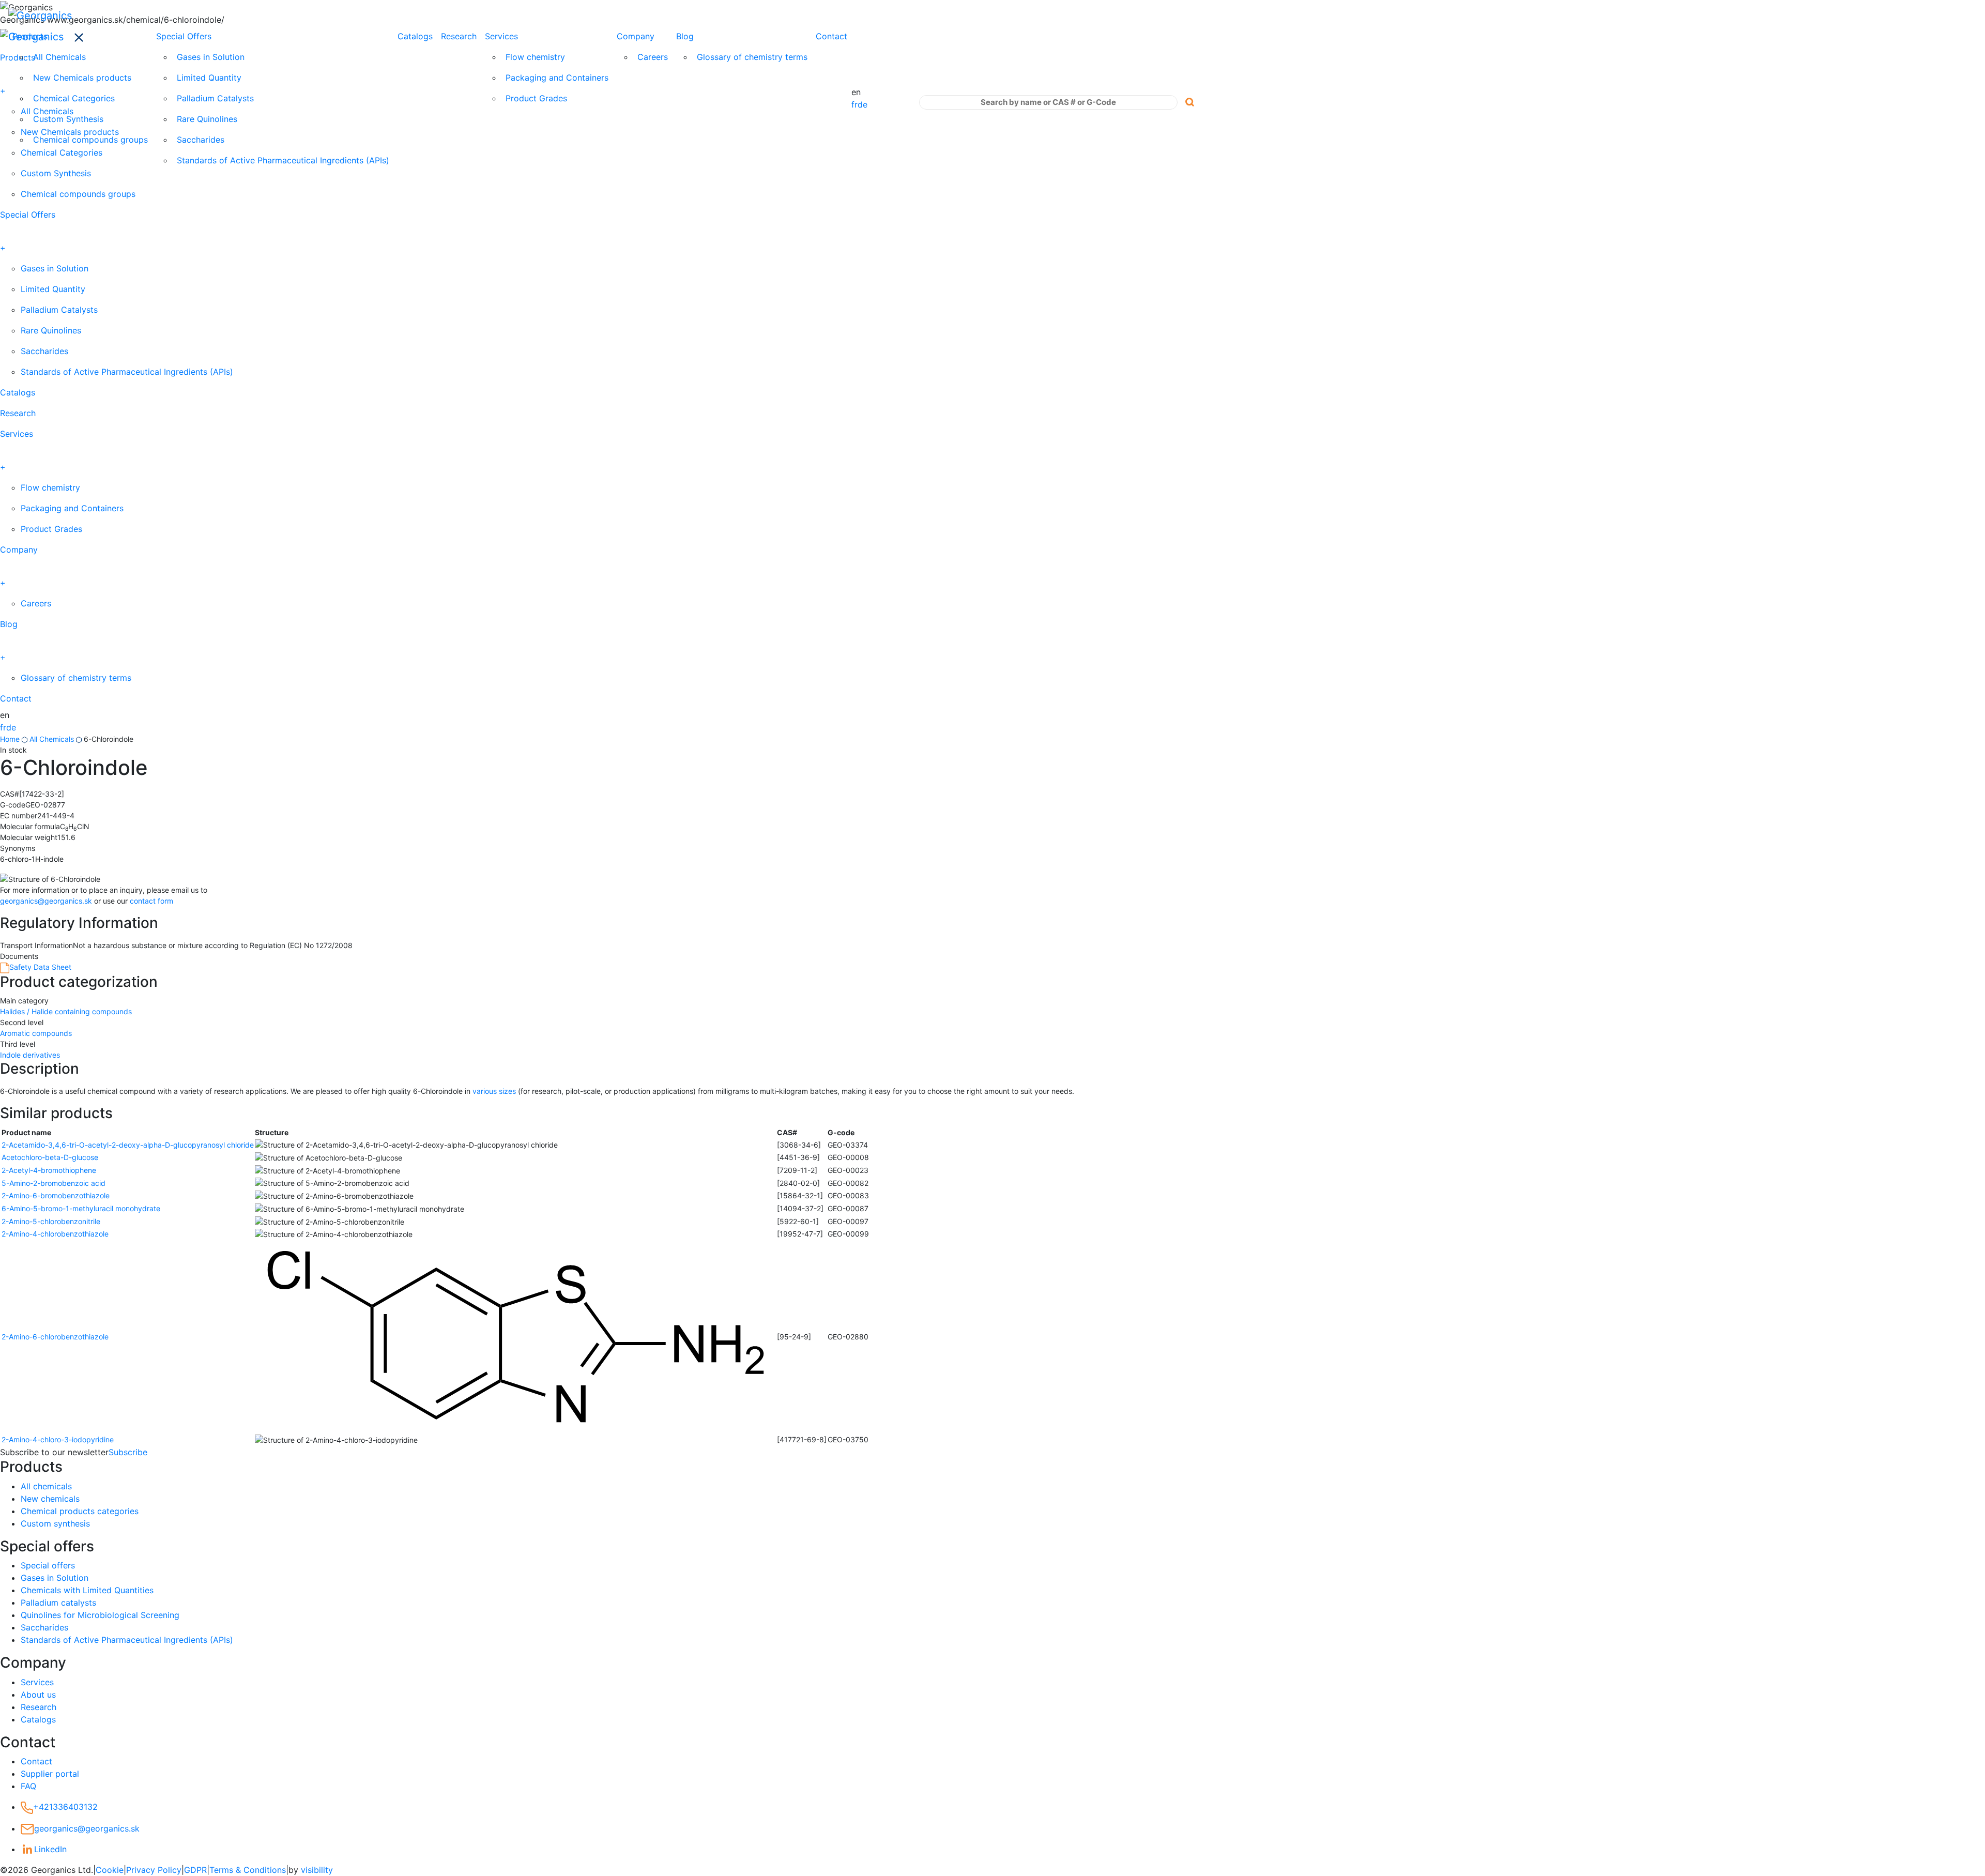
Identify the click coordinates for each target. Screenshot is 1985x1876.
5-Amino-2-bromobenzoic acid (54, 1183)
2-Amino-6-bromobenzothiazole (56, 1195)
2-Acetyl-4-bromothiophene (49, 1170)
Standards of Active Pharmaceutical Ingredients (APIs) (283, 160)
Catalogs (415, 36)
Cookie (110, 1870)
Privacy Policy (154, 1870)
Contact (831, 36)
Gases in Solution (211, 57)
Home (10, 739)
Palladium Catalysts (215, 98)
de (862, 104)
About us (38, 1695)
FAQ (28, 1786)
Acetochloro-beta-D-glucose (50, 1157)
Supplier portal (50, 1774)
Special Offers (184, 36)
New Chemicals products (82, 78)
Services (501, 36)
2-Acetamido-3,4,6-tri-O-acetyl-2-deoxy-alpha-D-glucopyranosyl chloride (128, 1145)
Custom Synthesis (68, 119)
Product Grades (536, 98)
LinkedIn (50, 1849)
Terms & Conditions (248, 1870)
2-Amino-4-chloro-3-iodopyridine (58, 1439)
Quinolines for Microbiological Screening (100, 1615)
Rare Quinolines (207, 119)
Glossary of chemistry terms (752, 57)
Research (459, 36)
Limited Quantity (209, 78)
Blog (685, 36)
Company (636, 36)
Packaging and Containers (557, 78)
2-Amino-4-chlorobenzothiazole (55, 1234)
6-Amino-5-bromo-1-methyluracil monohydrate (81, 1208)
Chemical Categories (74, 98)
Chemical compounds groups (90, 140)
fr (854, 104)
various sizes (494, 1091)
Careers (653, 57)
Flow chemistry (535, 57)
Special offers (48, 1565)
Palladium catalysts (58, 1603)
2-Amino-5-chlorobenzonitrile (51, 1221)
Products (30, 36)
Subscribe (128, 1452)
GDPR (195, 1870)
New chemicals (50, 1499)
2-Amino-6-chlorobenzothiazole (55, 1337)
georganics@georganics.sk (46, 901)
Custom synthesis (55, 1523)
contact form (151, 901)
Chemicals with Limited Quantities (87, 1590)
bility (317, 1870)
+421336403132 (65, 1807)
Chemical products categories (80, 1511)
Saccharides (201, 140)
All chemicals (46, 1486)
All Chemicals (59, 57)
